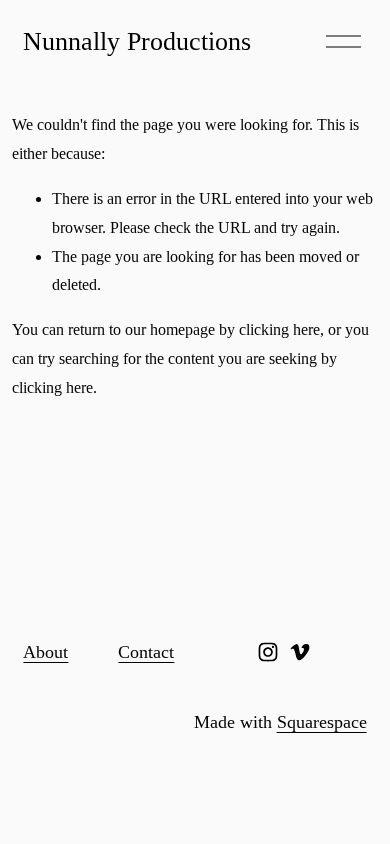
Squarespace (322, 722)
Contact (146, 652)
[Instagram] (268, 652)
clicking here (279, 329)
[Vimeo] (300, 652)
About (45, 652)
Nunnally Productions (137, 41)
